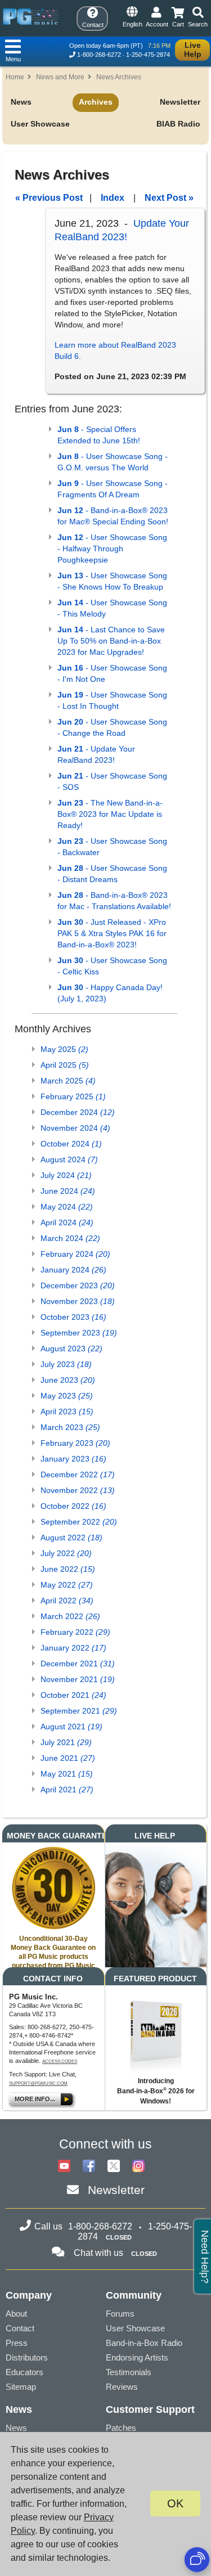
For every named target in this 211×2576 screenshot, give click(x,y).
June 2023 (68, 1380)
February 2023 (75, 1443)
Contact (20, 2328)
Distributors (27, 2357)
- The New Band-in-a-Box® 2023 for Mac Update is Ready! (110, 814)
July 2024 (66, 1175)
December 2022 (78, 1474)
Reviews (122, 2387)
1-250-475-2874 (148, 55)
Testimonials (129, 2372)
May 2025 (64, 1049)
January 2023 (73, 1459)
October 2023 (73, 1317)
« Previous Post (49, 198)
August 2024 (69, 1159)
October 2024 (71, 1144)
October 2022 (73, 1506)
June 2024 (68, 1191)
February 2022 (75, 1632)
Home (15, 77)
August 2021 (71, 1727)
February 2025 (73, 1096)
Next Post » (169, 198)
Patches (121, 2428)
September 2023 (79, 1333)
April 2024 (67, 1222)
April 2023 (67, 1411)
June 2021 (68, 1758)
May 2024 (67, 1207)
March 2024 (70, 1238)
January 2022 (73, 1648)
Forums (120, 2314)
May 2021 (67, 1774)
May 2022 (67, 1585)
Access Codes (60, 2062)
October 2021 (73, 1695)
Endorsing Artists (137, 2357)
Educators (24, 2372)
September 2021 (79, 1711)
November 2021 (78, 1679)
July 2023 (66, 1364)
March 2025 (68, 1081)
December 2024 (78, 1112)
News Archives (119, 77)
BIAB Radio (178, 124)
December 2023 (78, 1285)
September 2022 (79, 1522)
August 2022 (71, 1537)
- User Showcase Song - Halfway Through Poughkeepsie (112, 549)
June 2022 (68, 1569)
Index (113, 198)
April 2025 (65, 1065)
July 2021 (66, 1742)
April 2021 (67, 1790)
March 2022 (70, 1616)
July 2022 (66, 1553)
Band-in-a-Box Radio (144, 2343)
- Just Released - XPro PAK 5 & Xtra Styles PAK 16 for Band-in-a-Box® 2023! (112, 933)
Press (17, 2343)
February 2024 (75, 1254)
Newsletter (180, 102)
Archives (96, 102)
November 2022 (78, 1490)
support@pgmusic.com (38, 2083)
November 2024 (75, 1128)
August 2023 (71, 1348)
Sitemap (21, 2387)
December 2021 (78, 1664)
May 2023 (67, 1396)
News (21, 102)
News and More (60, 77)
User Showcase (40, 124)
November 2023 (78, 1301)
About (16, 2314)
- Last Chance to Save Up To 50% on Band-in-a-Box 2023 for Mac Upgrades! (111, 641)
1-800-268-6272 (99, 55)
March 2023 (70, 1427)
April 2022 (67, 1601)
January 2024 (73, 1270)
